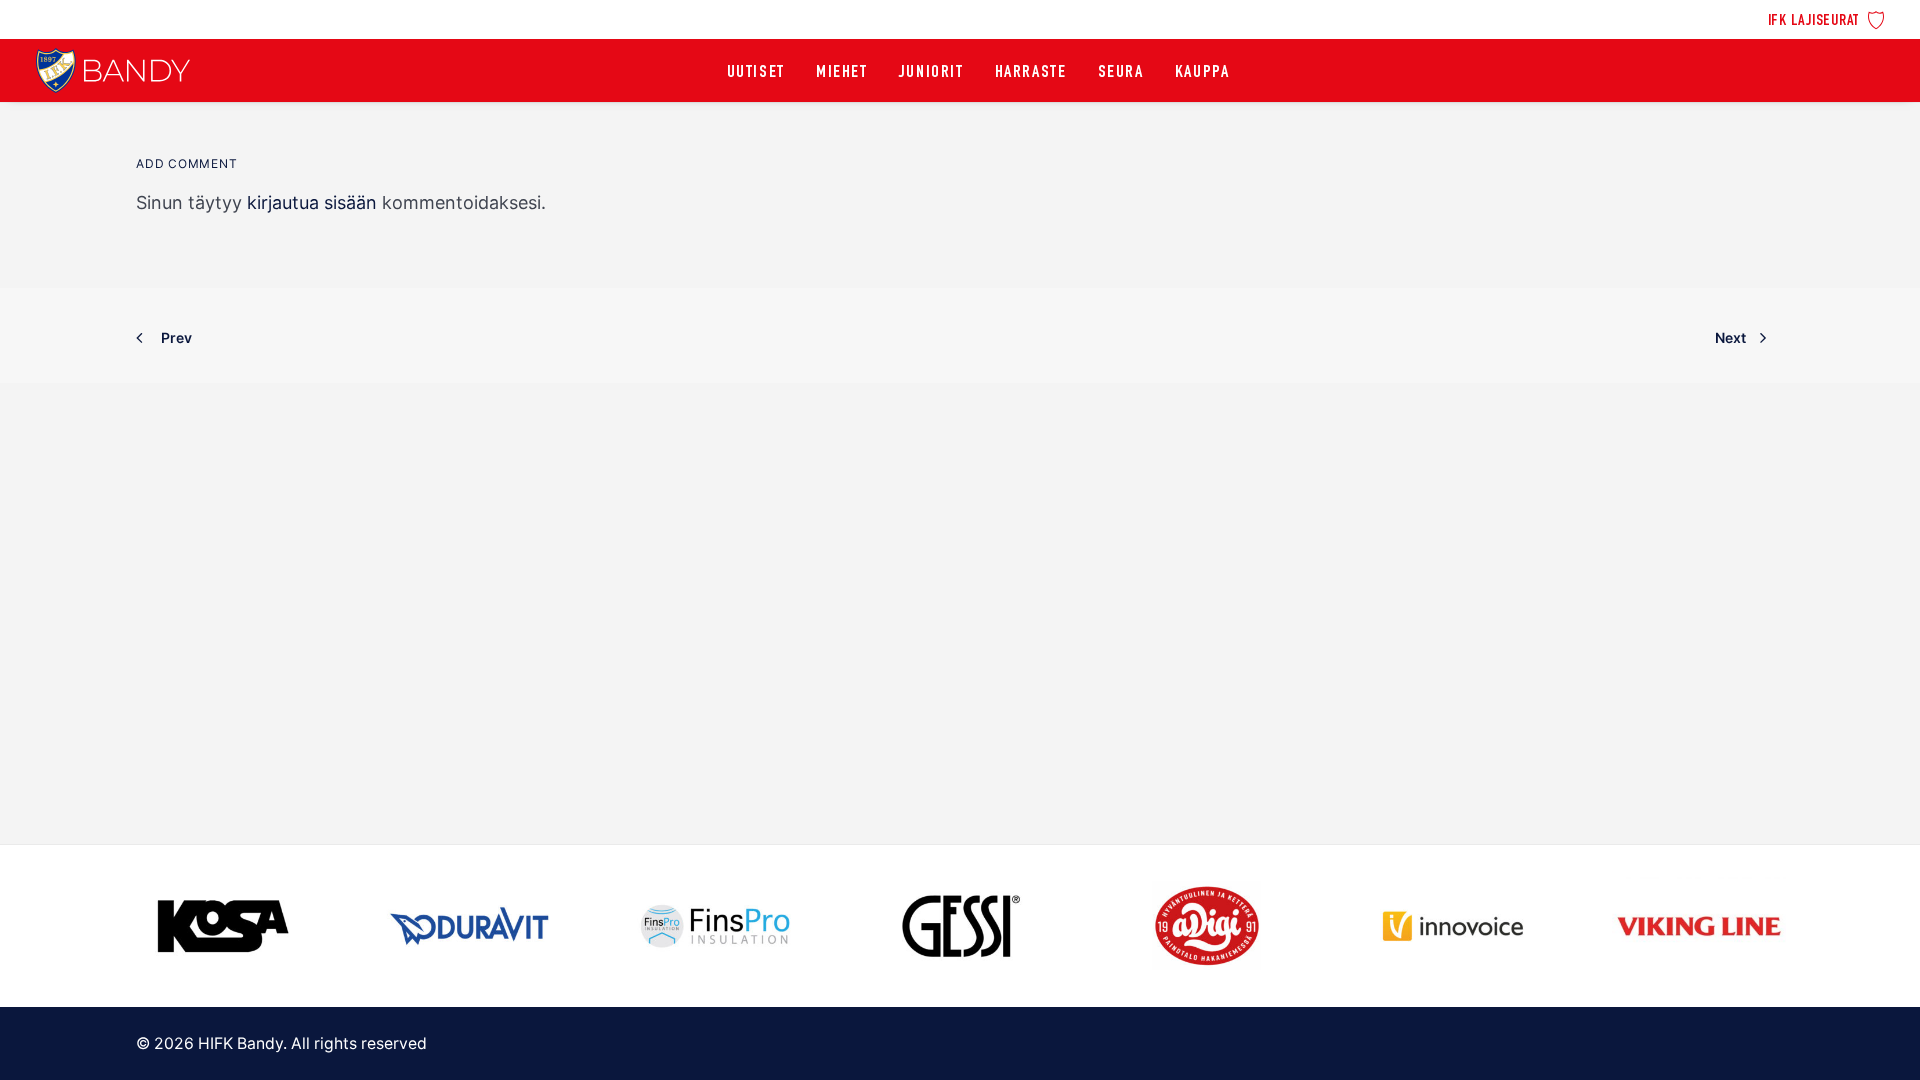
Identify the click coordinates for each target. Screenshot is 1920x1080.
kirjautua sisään (312, 202)
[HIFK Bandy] (113, 70)
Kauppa (1202, 73)
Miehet (842, 73)
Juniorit (931, 73)
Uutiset (756, 73)
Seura (1121, 73)
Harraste (1031, 73)
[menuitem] (1826, 18)
